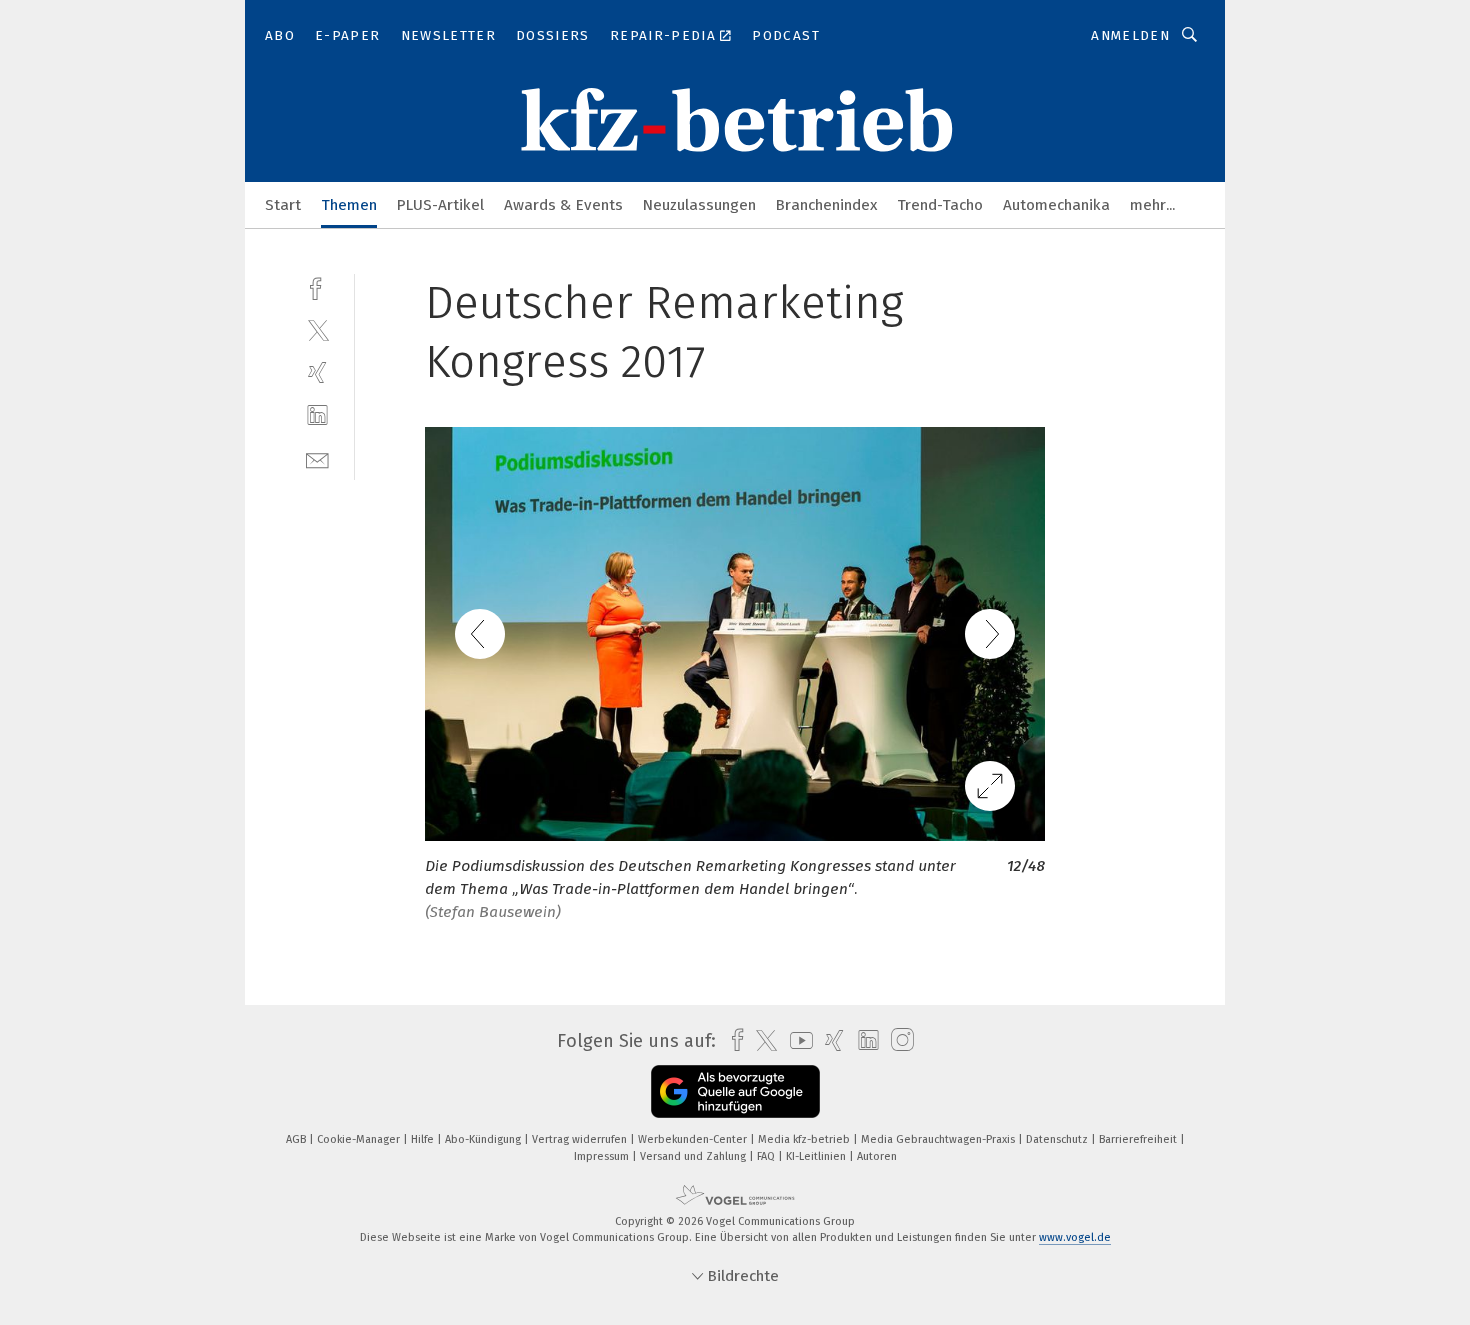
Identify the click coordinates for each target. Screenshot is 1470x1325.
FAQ (767, 1156)
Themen (349, 205)
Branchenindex (826, 205)
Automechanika (1056, 205)
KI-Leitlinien (817, 1156)
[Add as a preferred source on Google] (735, 1091)
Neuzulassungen (699, 205)
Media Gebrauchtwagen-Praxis (939, 1139)
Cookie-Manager (360, 1139)
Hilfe (424, 1139)
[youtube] (796, 1040)
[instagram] (897, 1040)
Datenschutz (1058, 1139)
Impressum (603, 1156)
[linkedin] (317, 415)
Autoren (877, 1156)
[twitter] (317, 329)
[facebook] (317, 286)
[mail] (317, 458)
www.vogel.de (1075, 1237)
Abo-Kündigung (484, 1139)
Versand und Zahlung (694, 1156)
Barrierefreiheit (1139, 1139)
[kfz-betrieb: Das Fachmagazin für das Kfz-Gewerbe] (283, 203)
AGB (297, 1139)
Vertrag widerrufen (581, 1139)
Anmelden (1130, 35)
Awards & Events (563, 205)
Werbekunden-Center (694, 1139)
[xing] (317, 372)
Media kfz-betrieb (805, 1139)
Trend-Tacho (940, 205)
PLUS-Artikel (440, 205)
